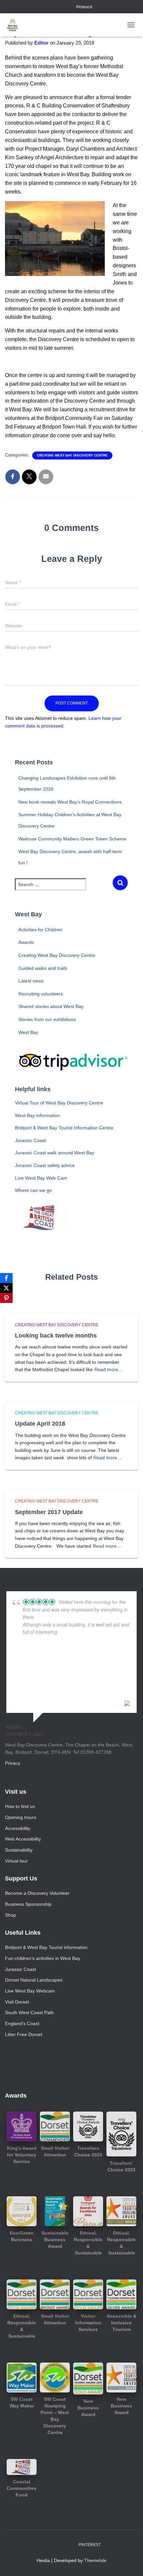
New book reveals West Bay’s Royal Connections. (71, 802)
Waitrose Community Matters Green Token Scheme (72, 839)
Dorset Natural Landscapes (34, 1980)
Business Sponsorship (28, 1904)
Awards (26, 942)
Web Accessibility (23, 1839)
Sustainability (19, 1850)
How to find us (20, 1806)
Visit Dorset (17, 2002)
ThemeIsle (95, 2560)
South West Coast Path (29, 2012)
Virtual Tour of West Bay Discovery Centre (59, 1103)
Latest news (31, 981)
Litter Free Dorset (24, 2034)
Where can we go (33, 1190)
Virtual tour (16, 1861)
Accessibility (18, 1828)
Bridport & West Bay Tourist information (46, 1947)
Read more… (109, 1369)
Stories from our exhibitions (47, 1019)
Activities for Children (40, 930)
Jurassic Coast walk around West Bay (55, 1153)
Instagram (62, 7)
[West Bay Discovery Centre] (15, 25)
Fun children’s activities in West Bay (43, 1958)
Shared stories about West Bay (51, 1006)
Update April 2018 (40, 1424)
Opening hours (21, 1817)
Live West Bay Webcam (30, 1991)
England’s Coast (22, 2023)
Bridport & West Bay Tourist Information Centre (64, 1128)
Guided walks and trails (43, 968)
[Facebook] (6, 1278)
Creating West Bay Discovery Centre (72, 455)
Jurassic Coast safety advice (45, 1165)
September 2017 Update (49, 1512)
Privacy (13, 1763)
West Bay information (37, 1115)
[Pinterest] (6, 1298)
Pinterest (84, 7)
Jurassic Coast (30, 1140)
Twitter (70, 7)
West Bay (28, 1032)
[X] (6, 1288)
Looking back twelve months (56, 1336)
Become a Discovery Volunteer (37, 1893)
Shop (10, 1915)
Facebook (53, 7)
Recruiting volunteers (41, 994)
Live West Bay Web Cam (41, 1178)
